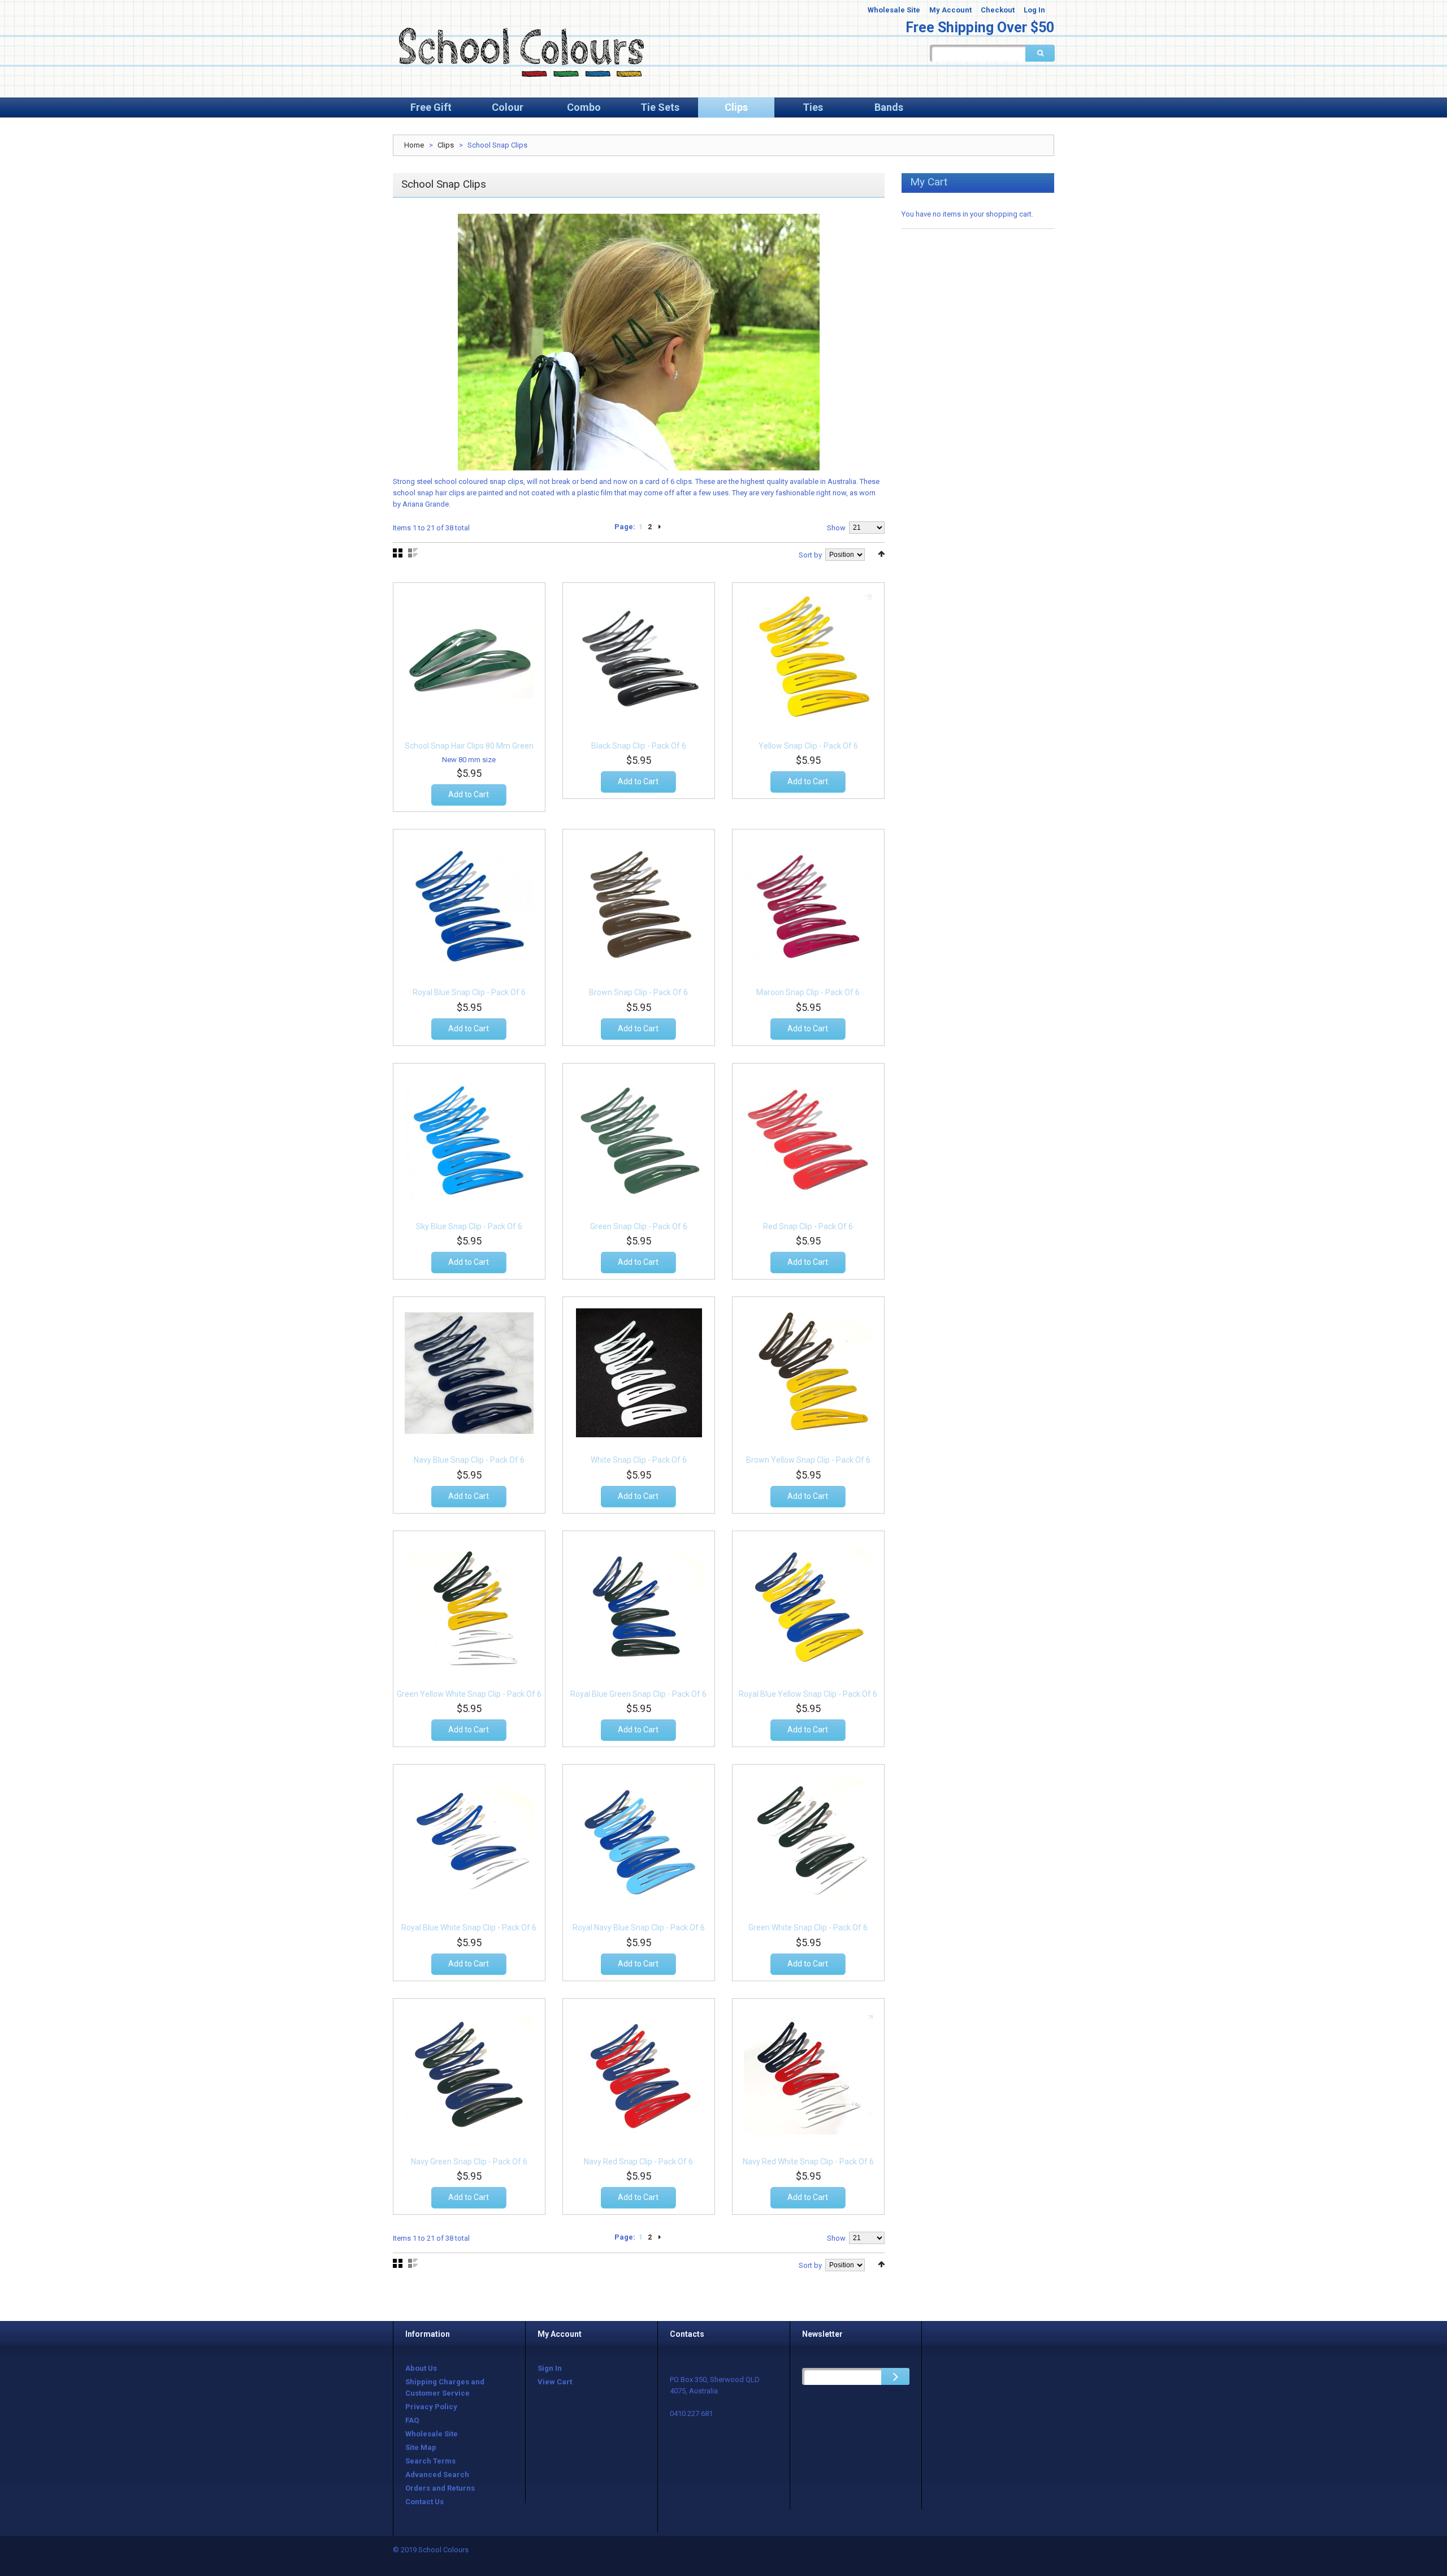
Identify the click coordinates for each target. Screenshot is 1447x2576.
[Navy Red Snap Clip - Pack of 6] (639, 2074)
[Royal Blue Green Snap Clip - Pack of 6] (639, 1607)
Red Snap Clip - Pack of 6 (808, 1226)
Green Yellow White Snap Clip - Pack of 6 (469, 1694)
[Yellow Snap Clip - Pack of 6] (808, 659)
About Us (421, 2368)
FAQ (412, 2420)
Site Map (421, 2447)
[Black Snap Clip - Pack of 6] (639, 659)
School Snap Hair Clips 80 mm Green (469, 746)
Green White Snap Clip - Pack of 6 (808, 1927)
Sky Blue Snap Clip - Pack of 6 (469, 1226)
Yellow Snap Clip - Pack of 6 (808, 746)
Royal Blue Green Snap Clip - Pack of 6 (638, 1694)
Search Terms (430, 2461)
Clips (446, 145)
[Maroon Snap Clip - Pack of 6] (808, 905)
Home (414, 145)
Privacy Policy (431, 2407)
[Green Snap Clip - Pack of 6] (639, 1139)
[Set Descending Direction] (881, 554)
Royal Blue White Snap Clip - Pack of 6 (469, 1927)
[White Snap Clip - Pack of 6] (639, 1373)
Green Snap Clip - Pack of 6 (639, 1226)
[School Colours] (520, 51)
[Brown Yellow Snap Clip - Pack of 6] (808, 1373)
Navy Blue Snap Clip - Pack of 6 (469, 1460)
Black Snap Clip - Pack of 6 (639, 746)
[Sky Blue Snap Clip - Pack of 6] (469, 1139)
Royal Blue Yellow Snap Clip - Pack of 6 (808, 1694)
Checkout (998, 10)
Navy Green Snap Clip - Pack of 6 (469, 2162)
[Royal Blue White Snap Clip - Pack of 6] (469, 1840)
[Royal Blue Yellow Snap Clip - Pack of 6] (808, 1607)
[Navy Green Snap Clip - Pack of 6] (469, 2074)
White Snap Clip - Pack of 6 (639, 1460)
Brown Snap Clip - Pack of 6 (638, 992)
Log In (1034, 10)
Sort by (810, 555)
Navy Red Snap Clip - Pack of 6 (638, 2162)
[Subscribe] (895, 2376)
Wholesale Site (894, 10)
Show (836, 528)
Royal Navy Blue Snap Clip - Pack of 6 (639, 1927)
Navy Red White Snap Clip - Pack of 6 (808, 2162)
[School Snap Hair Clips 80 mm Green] (469, 659)
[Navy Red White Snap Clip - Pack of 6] (808, 2074)
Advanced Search (437, 2475)
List (413, 553)
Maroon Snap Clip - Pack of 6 (808, 992)
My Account (950, 10)
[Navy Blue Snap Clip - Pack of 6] (469, 1373)
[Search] (1040, 53)
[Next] (660, 527)
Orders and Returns (440, 2488)
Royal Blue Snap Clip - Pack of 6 (469, 992)
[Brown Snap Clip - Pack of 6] (639, 905)
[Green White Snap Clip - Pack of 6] (808, 1840)
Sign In (550, 2368)
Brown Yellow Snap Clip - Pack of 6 (808, 1460)
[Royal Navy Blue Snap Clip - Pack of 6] (639, 1840)
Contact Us (424, 2502)
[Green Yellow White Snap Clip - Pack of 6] (469, 1607)
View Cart (555, 2382)
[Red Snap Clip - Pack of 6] (808, 1139)
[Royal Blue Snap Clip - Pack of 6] (469, 905)
